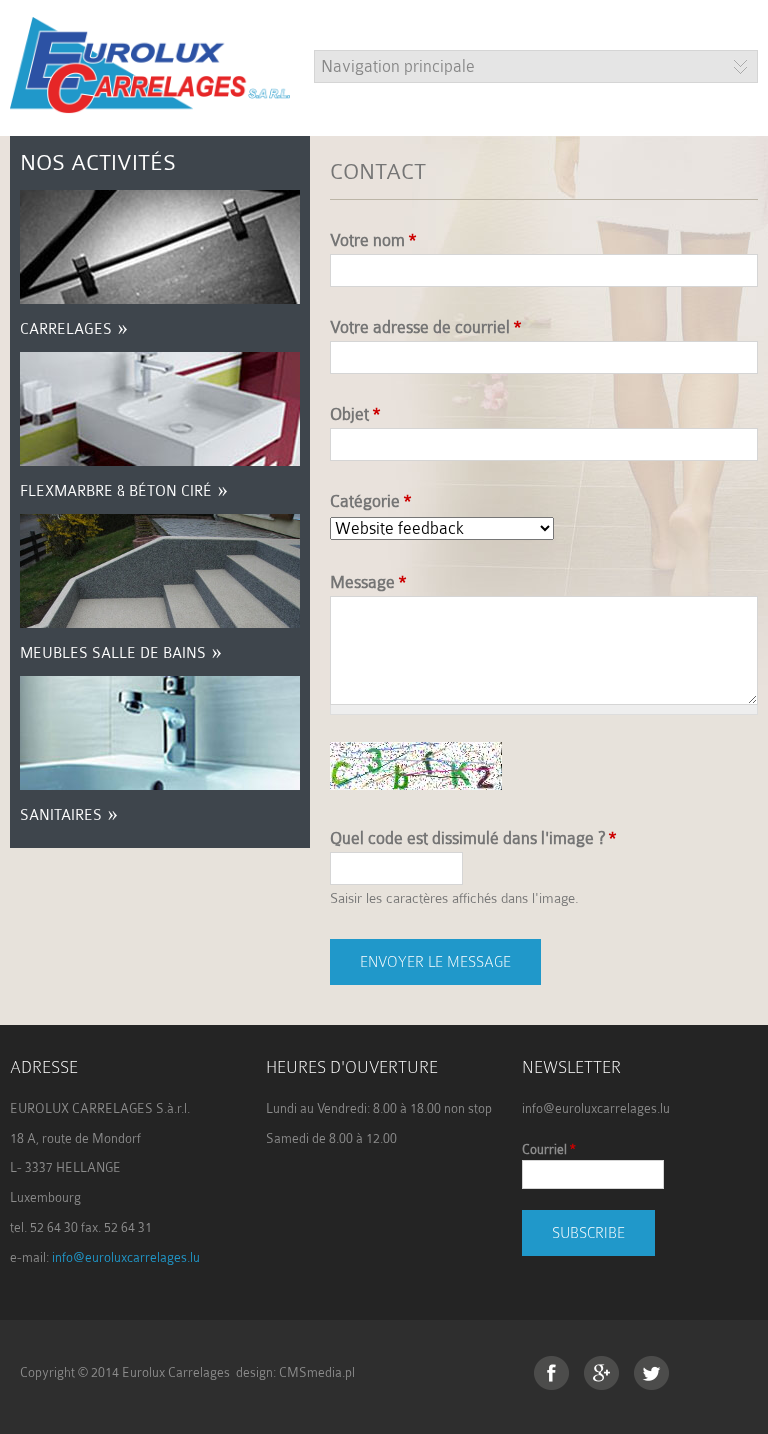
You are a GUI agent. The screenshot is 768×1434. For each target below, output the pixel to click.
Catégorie (370, 501)
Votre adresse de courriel (425, 327)
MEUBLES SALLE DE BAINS (113, 653)
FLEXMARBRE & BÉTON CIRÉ (116, 491)
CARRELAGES (66, 329)
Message (368, 582)
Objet (355, 414)
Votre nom (373, 240)
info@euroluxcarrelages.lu (126, 1257)
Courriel (548, 1149)
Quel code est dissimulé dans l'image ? (473, 838)
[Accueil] (150, 100)
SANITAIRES (61, 815)
